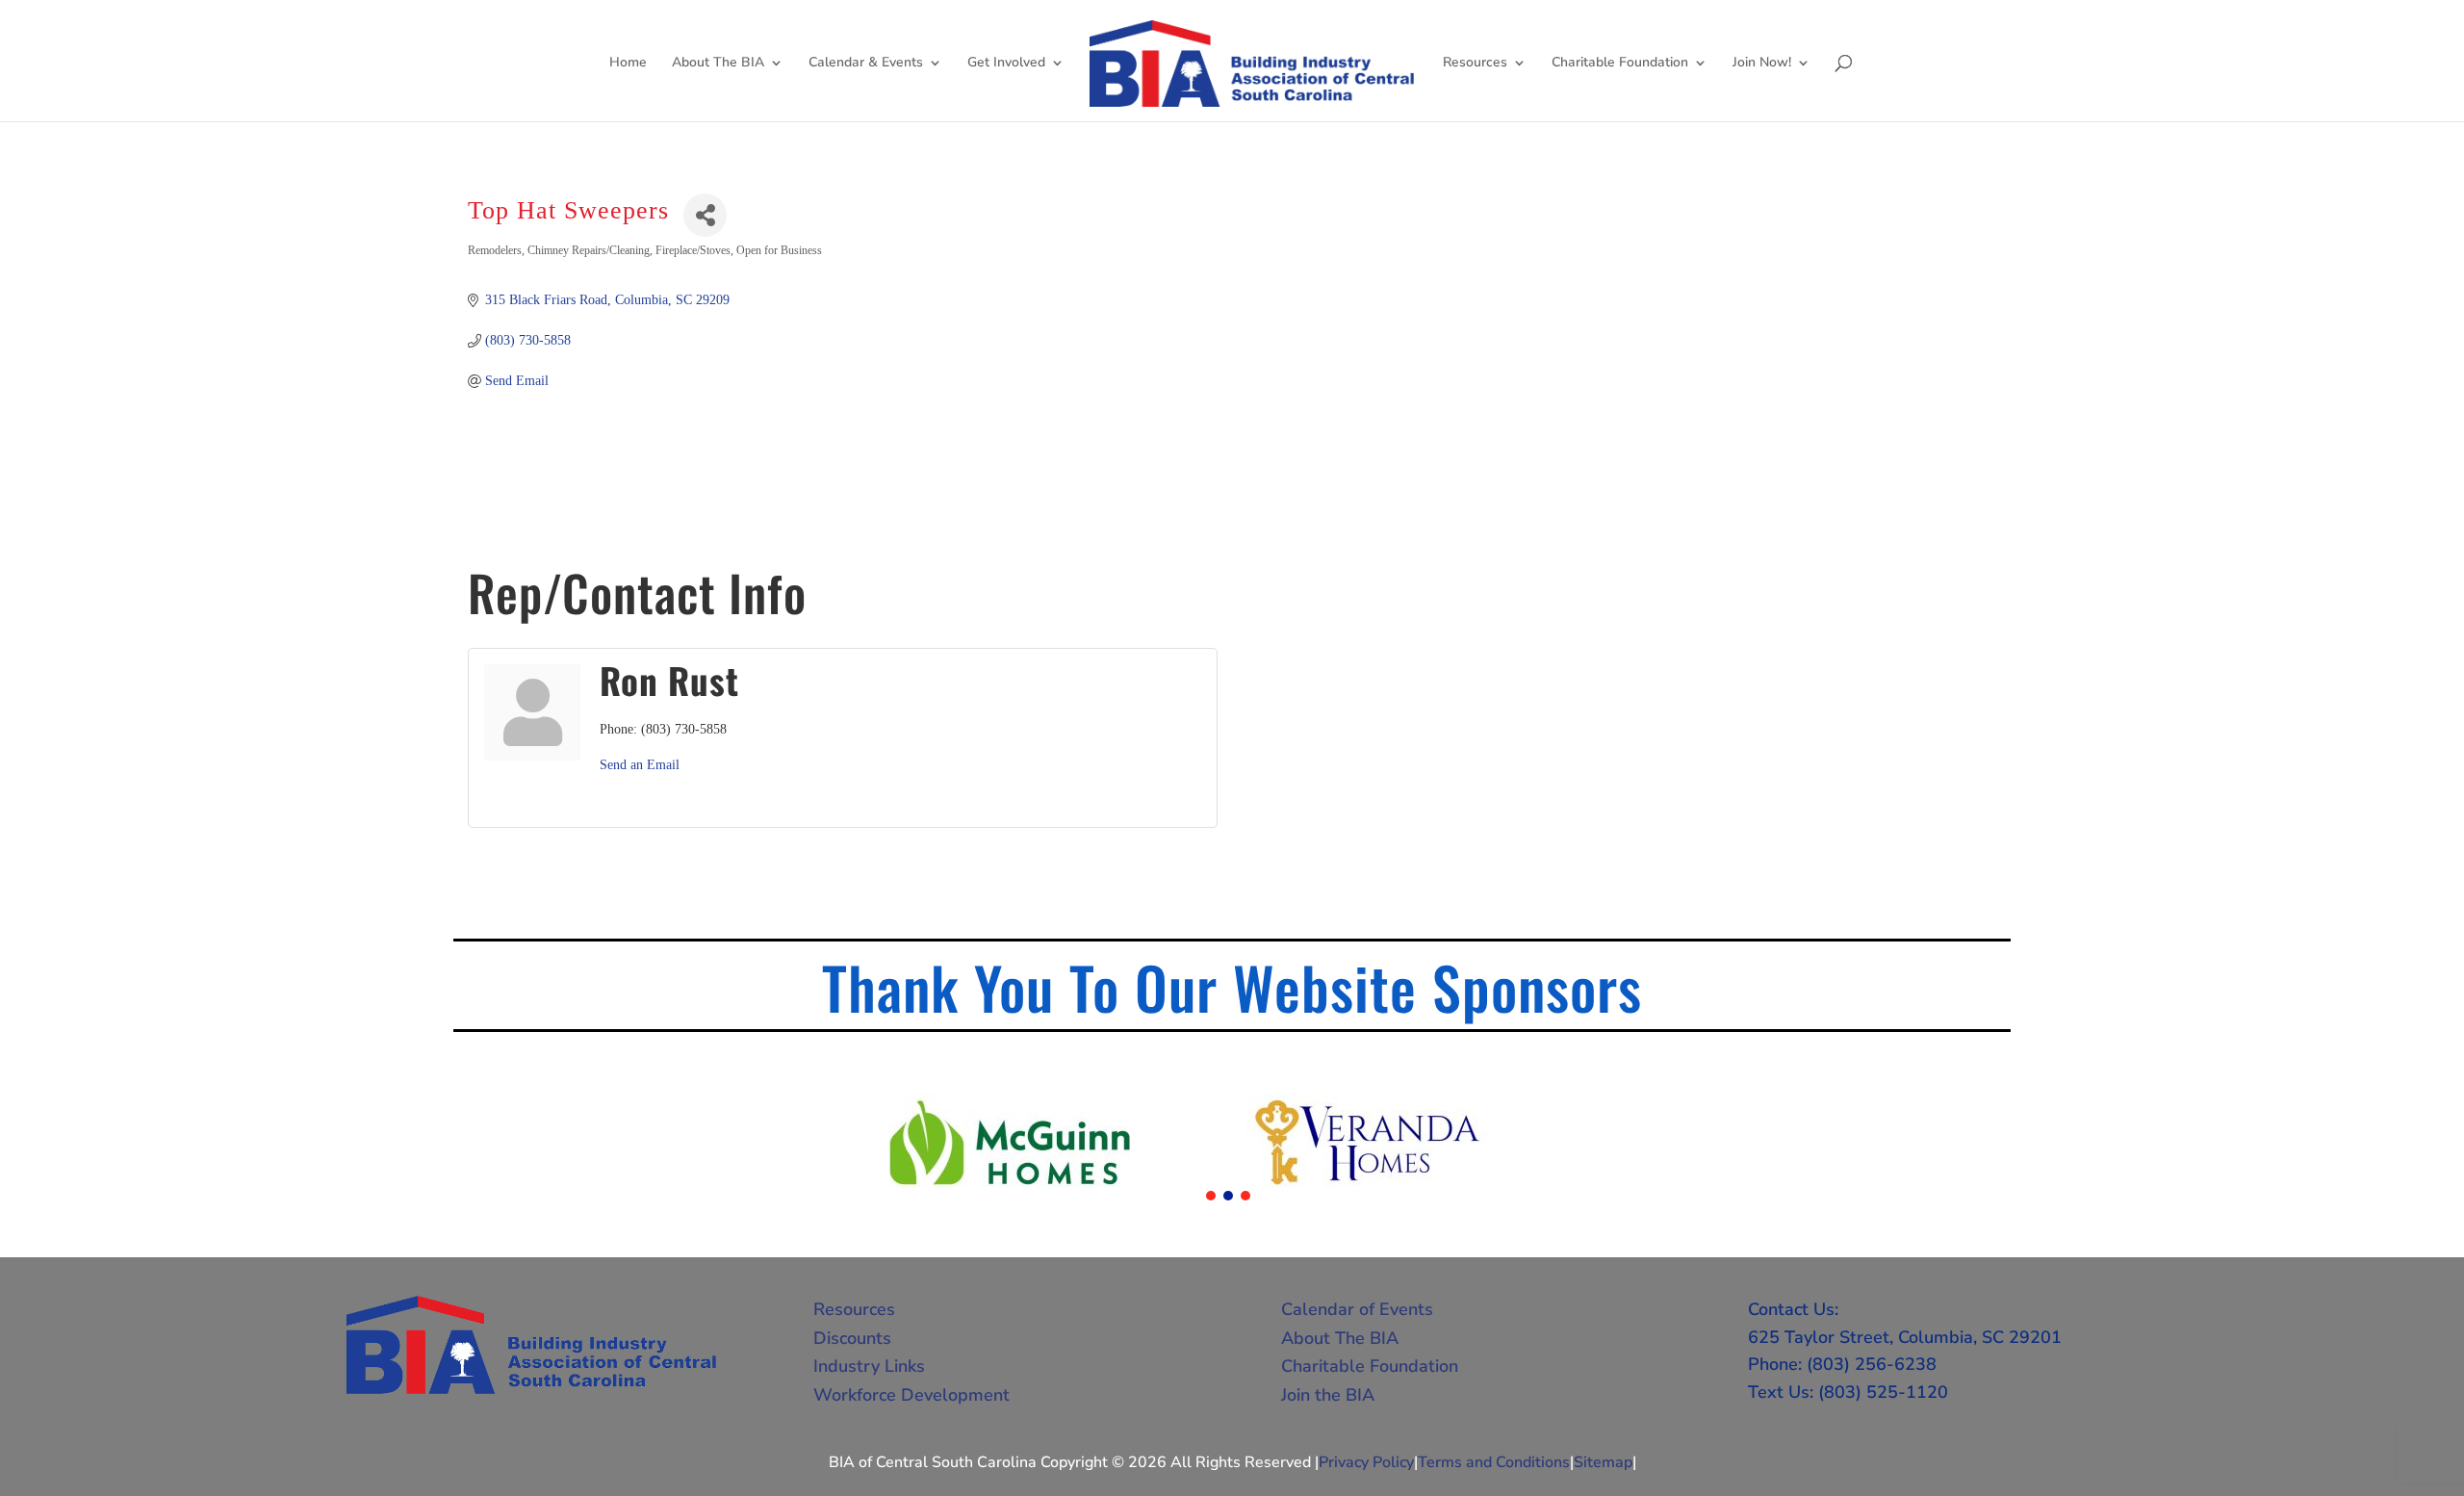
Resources (1475, 64)
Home (628, 64)
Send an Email (640, 765)
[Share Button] (705, 215)
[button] (1211, 1196)
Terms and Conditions (1494, 1462)
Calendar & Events (866, 64)
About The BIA (718, 64)
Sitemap (1603, 1462)
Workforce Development (911, 1395)
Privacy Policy (1366, 1462)
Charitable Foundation (1620, 64)
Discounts (852, 1338)
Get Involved (1006, 64)
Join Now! (1762, 64)
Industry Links (869, 1366)
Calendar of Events (1357, 1309)
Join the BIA (1328, 1395)
